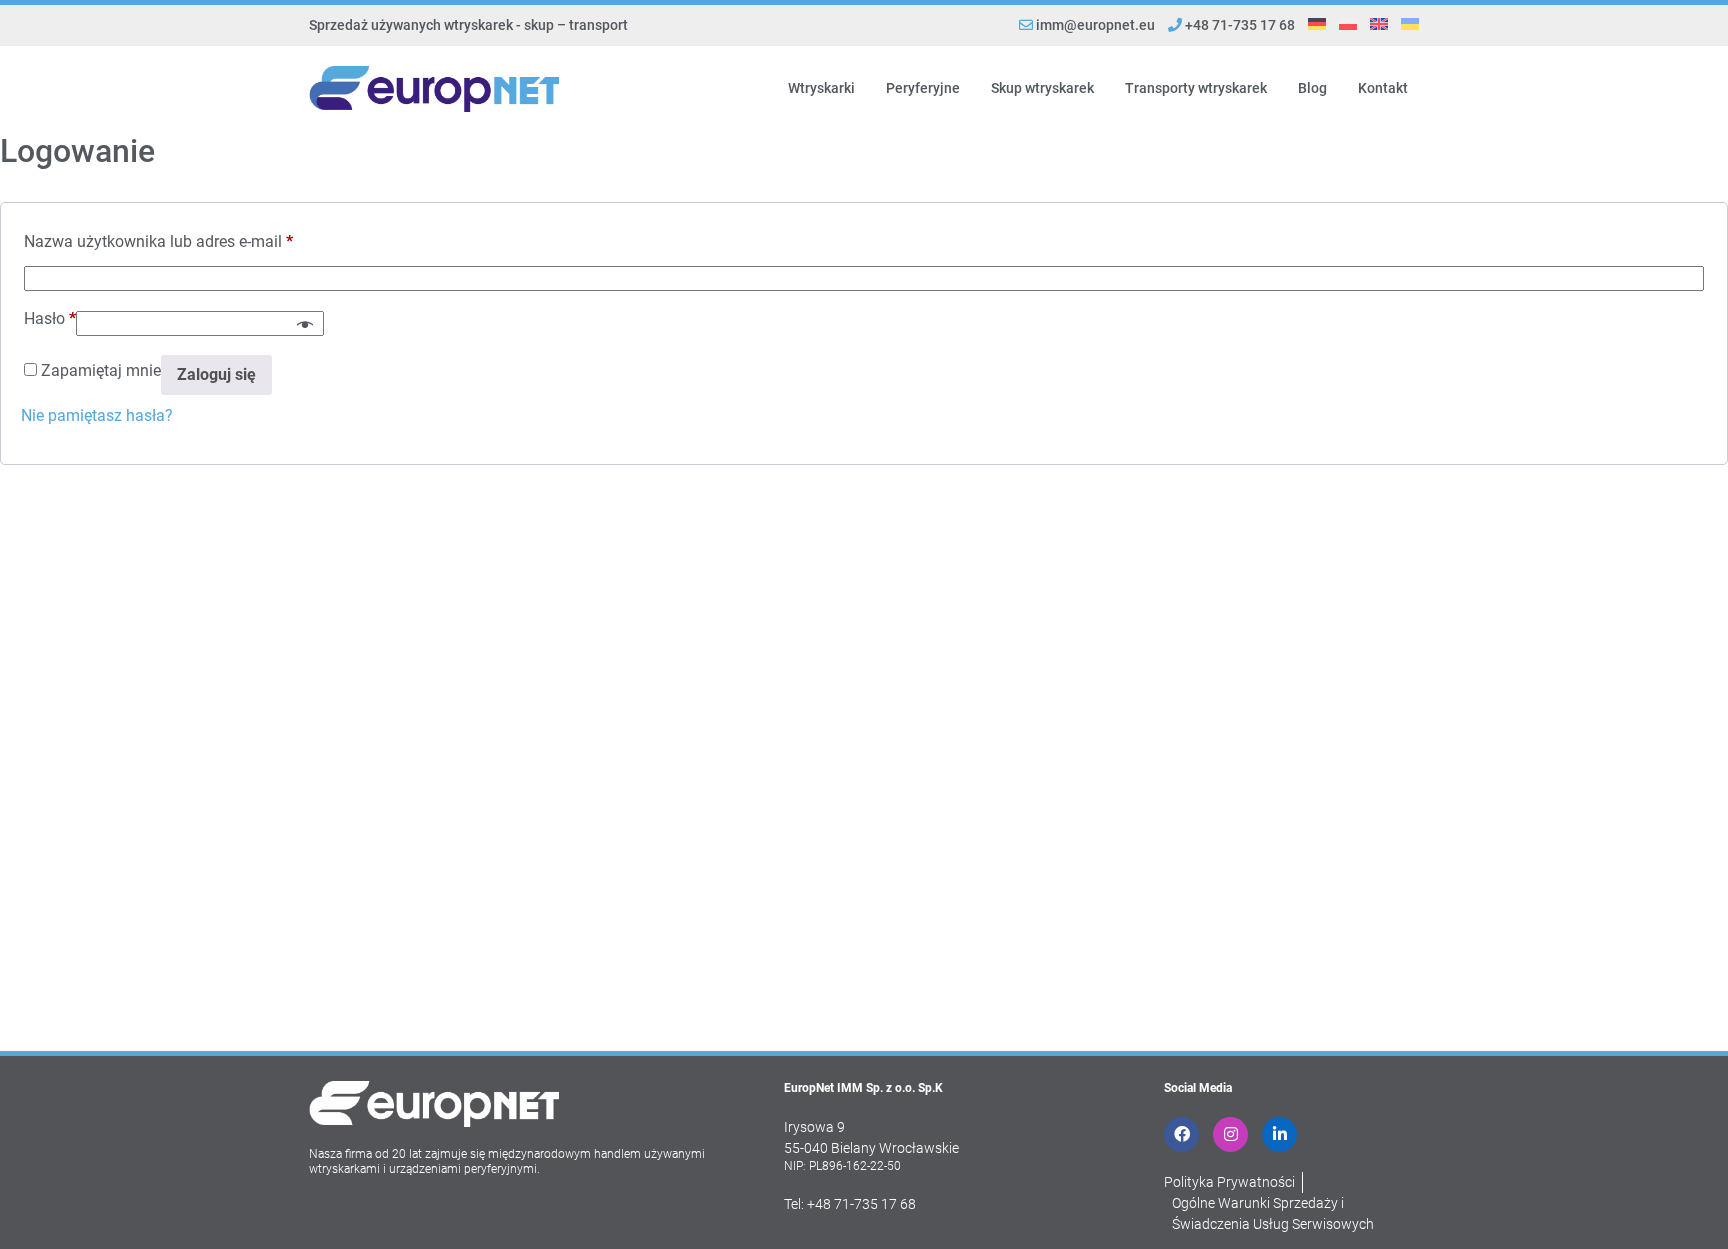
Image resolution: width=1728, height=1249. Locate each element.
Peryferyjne (923, 88)
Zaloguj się (216, 374)
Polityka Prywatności (1229, 1182)
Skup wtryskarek (1042, 88)
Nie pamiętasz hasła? (97, 415)
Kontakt (1383, 88)
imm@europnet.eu (1095, 25)
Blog (1312, 88)
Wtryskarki (821, 88)
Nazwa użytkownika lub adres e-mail (158, 241)
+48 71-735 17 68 (1238, 25)
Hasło (50, 318)
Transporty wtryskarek (1196, 88)
